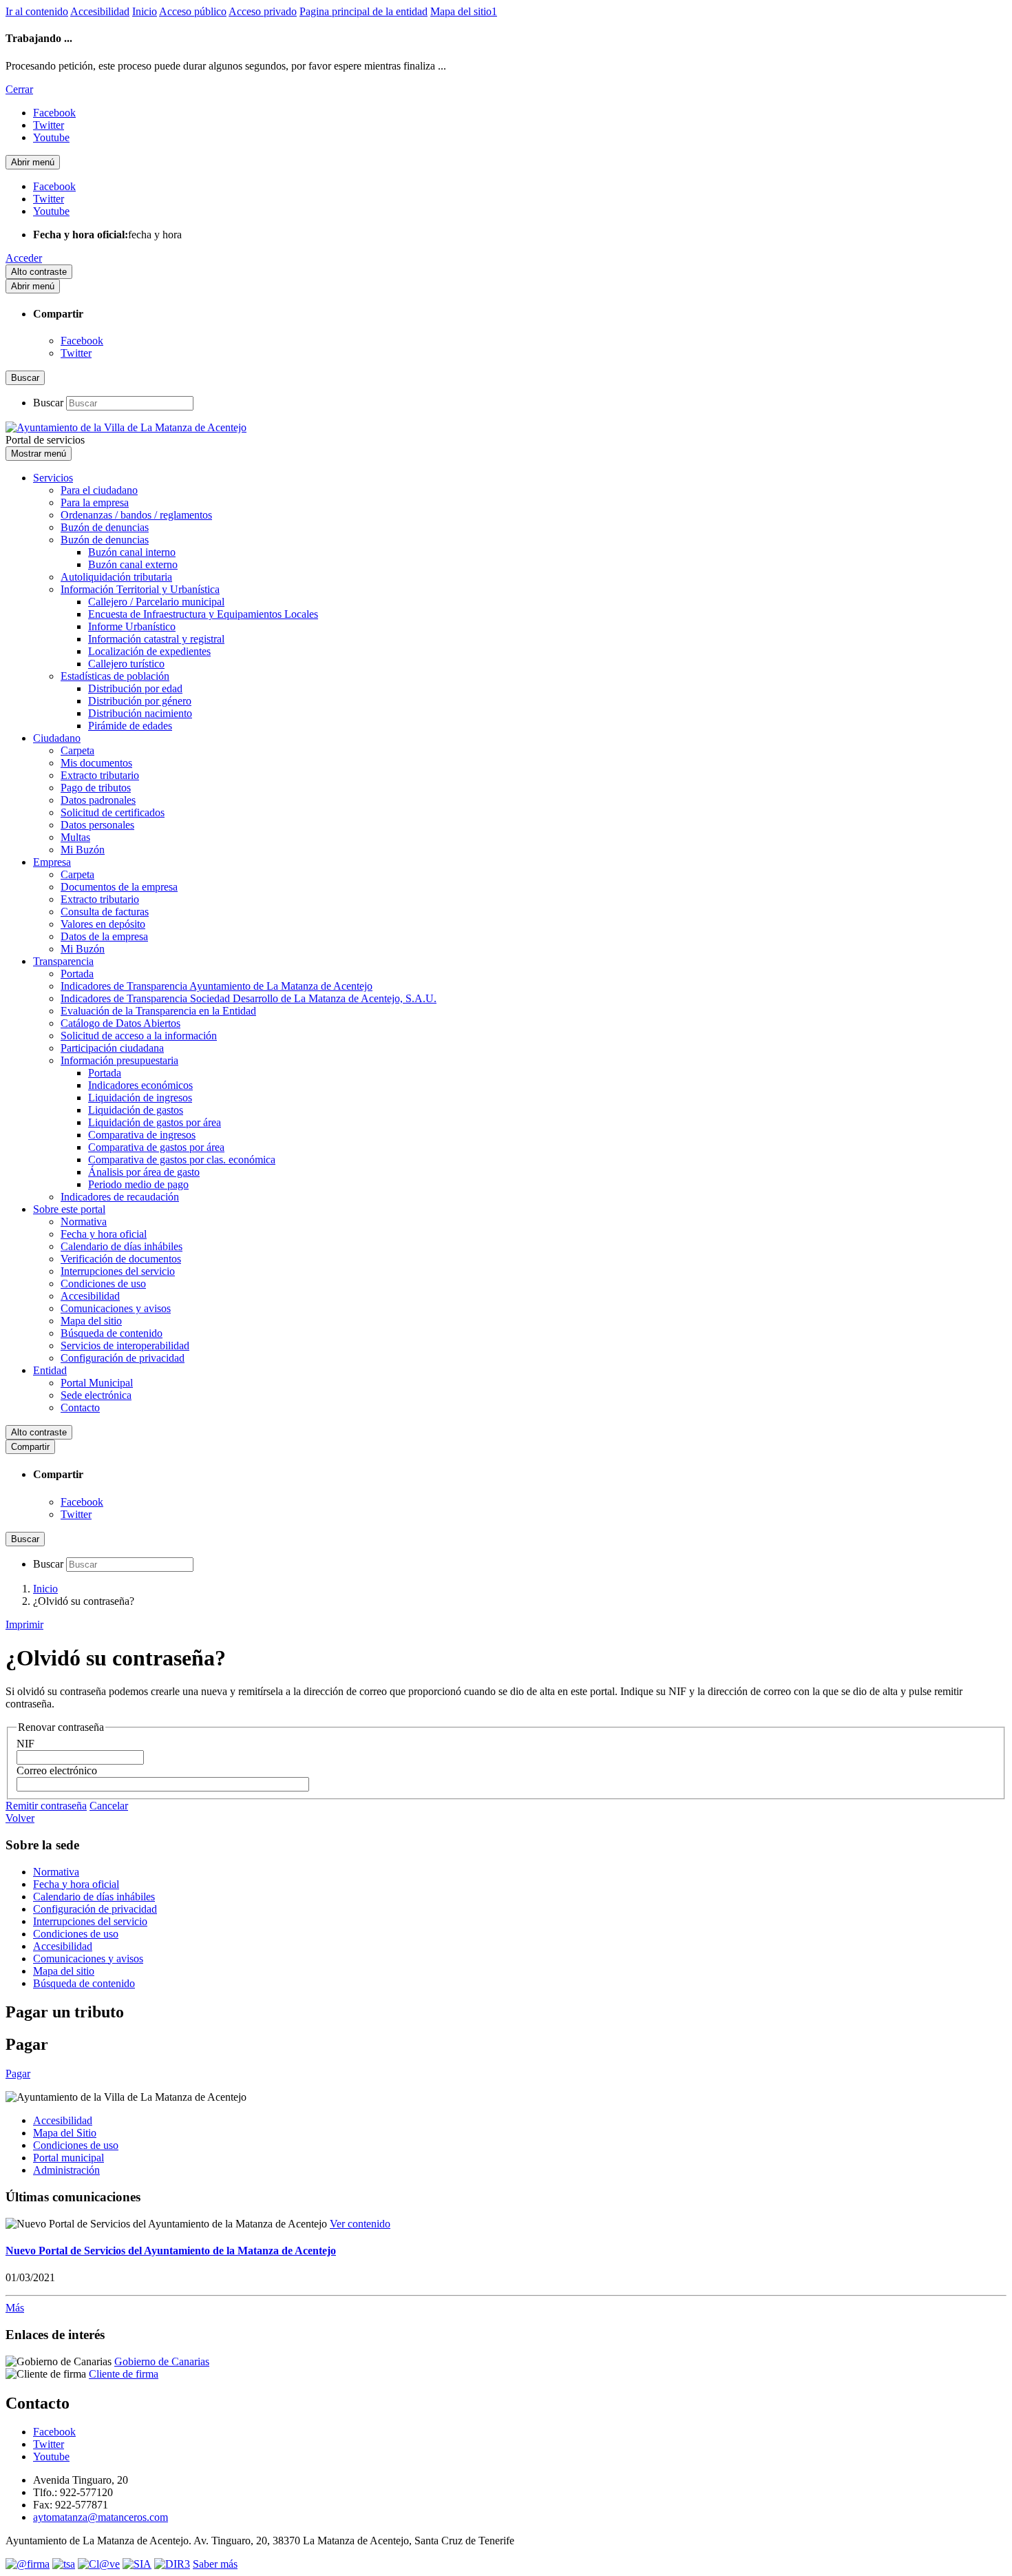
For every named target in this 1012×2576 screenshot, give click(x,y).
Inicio (145, 11)
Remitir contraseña (46, 1806)
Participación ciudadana (112, 1048)
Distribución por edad (135, 688)
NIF (25, 1744)
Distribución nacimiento (140, 713)
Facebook (82, 341)
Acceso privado (263, 11)
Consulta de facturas (105, 912)
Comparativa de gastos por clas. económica (182, 1160)
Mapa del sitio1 (464, 11)
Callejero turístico (126, 664)
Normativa (84, 1222)
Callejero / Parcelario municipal (156, 602)
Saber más (215, 2564)
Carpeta (77, 750)
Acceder (24, 258)
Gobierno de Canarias (162, 2361)
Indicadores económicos (140, 1085)
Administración (66, 2170)
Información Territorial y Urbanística (140, 589)
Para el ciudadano (99, 490)
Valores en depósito (103, 924)
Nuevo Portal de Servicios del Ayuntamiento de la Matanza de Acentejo (171, 2251)
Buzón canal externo (133, 564)
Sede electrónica (96, 1395)
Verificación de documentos (121, 1259)
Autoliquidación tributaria (116, 577)
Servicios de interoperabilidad (125, 1346)
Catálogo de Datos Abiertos (120, 1023)
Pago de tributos (96, 788)
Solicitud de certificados (113, 812)
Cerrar (19, 89)
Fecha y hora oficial (104, 1234)
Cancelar (109, 1806)
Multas (75, 837)
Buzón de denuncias (105, 527)
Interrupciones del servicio (118, 1271)
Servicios (53, 478)
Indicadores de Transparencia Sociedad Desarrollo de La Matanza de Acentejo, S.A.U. (249, 998)
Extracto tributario (100, 775)
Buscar (48, 403)
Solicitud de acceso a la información (139, 1036)
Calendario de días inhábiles (122, 1246)
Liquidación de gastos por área (155, 1122)
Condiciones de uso (103, 1284)
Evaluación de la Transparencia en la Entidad (158, 1011)
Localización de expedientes (149, 651)
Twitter (76, 353)
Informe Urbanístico (132, 626)
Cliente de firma (124, 2374)
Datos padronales (98, 800)
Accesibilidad (100, 11)
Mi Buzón (83, 850)
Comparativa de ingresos (142, 1135)
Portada (77, 974)
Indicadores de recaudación (120, 1197)
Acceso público (193, 11)
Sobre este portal (69, 1209)
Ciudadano (57, 738)
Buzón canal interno (132, 552)
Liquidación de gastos (136, 1110)
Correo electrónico (57, 1770)
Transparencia (63, 961)
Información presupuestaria (119, 1060)
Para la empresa (95, 502)
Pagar (18, 2074)
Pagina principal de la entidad (363, 11)
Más (15, 2308)
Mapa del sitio (91, 1321)
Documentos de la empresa (119, 887)
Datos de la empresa (104, 936)
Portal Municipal (97, 1383)
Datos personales (97, 825)
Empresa (52, 862)
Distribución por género (140, 701)
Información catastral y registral (156, 639)
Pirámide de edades (130, 726)
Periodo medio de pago (138, 1184)
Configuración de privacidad (123, 1358)
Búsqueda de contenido (112, 1333)
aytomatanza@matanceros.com (101, 2517)
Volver (20, 1818)
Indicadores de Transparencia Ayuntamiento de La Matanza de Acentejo (217, 986)
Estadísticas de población (115, 676)
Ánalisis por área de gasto (144, 1172)
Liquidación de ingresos (140, 1098)
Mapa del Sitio (65, 2133)
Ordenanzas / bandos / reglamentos (136, 515)
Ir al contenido (37, 11)
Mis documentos (96, 763)
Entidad (50, 1370)
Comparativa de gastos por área (156, 1147)
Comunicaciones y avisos (116, 1308)
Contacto (80, 1408)
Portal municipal (68, 2158)
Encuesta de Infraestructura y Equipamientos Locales (203, 614)
